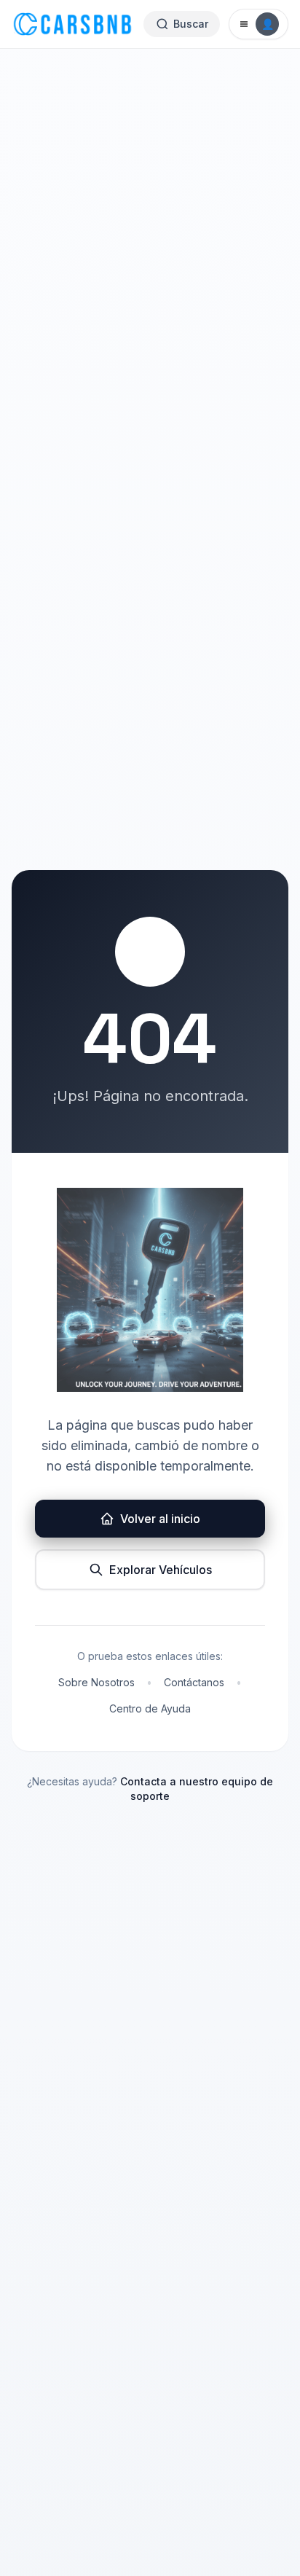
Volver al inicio (160, 1519)
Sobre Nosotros (96, 1682)
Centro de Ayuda (150, 1708)
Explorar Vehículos (161, 1570)
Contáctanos (194, 1682)
